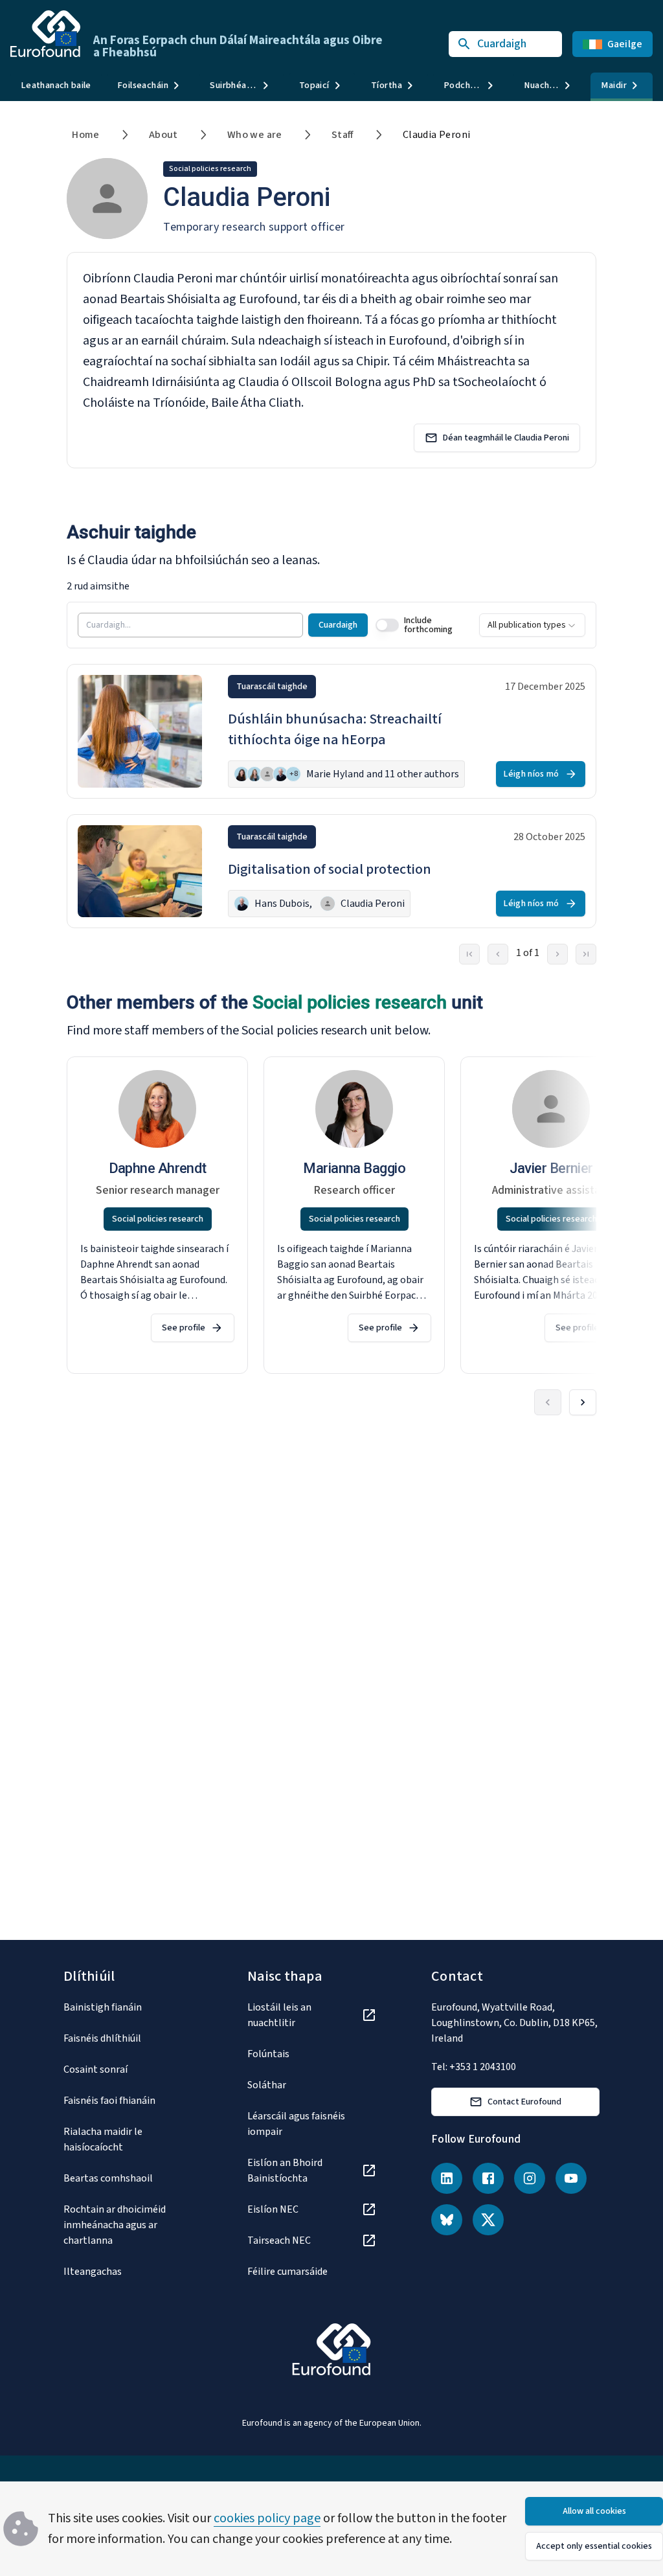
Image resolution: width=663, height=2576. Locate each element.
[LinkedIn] (447, 2178)
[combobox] (532, 625)
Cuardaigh (338, 625)
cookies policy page (267, 2518)
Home (86, 135)
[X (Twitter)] (488, 2220)
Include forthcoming (428, 625)
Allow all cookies (594, 2511)
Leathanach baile (56, 85)
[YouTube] (571, 2178)
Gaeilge (625, 44)
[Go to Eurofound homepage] (45, 34)
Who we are (255, 135)
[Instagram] (530, 2178)
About (163, 135)
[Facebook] (488, 2178)
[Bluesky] (447, 2220)
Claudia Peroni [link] (437, 135)
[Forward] (583, 1402)
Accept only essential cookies (594, 2546)
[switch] (387, 625)
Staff (343, 135)
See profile (184, 1328)
